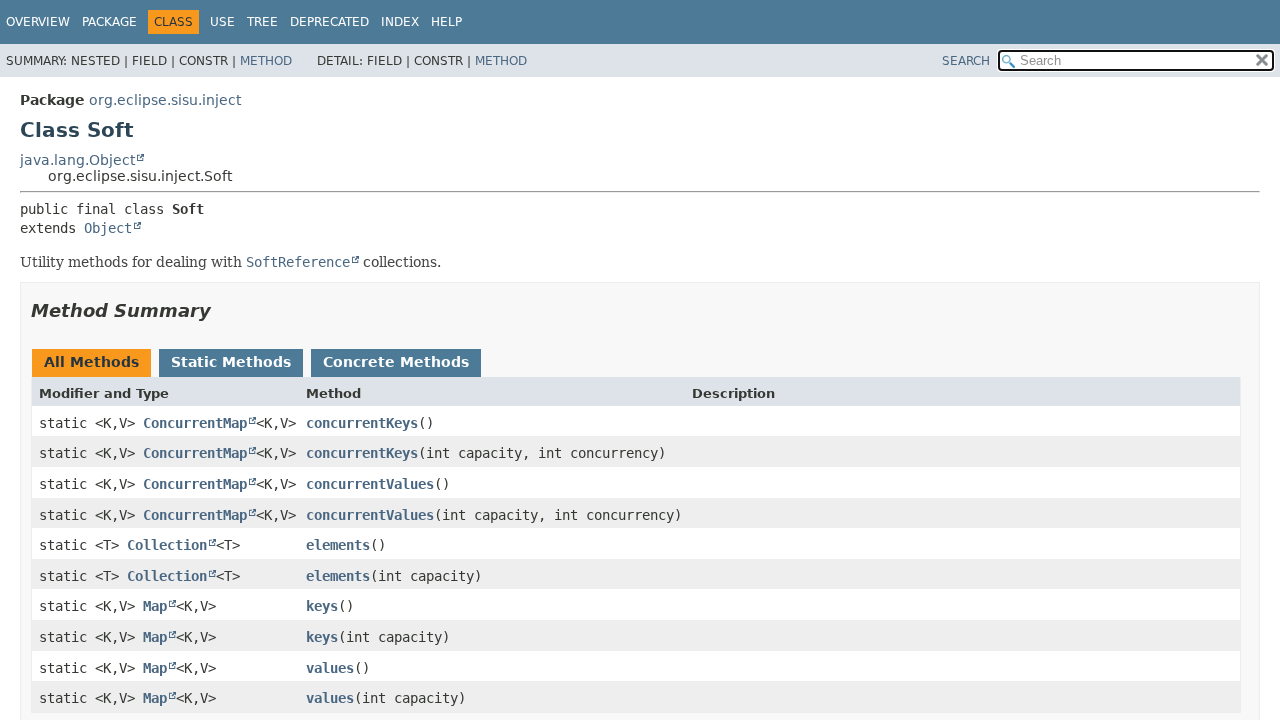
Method (266, 61)
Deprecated (329, 22)
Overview (38, 22)
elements (338, 545)
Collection (167, 545)
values (330, 668)
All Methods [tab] (91, 362)
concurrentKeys (362, 423)
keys (322, 606)
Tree (262, 22)
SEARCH (966, 61)
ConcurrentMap (195, 423)
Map (155, 606)
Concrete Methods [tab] (396, 362)
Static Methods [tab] (231, 362)
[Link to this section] (225, 310)
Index (400, 22)
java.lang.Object (77, 160)
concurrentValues (370, 484)
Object (108, 228)
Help (446, 22)
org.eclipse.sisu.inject (165, 100)
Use (222, 22)
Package (109, 22)
